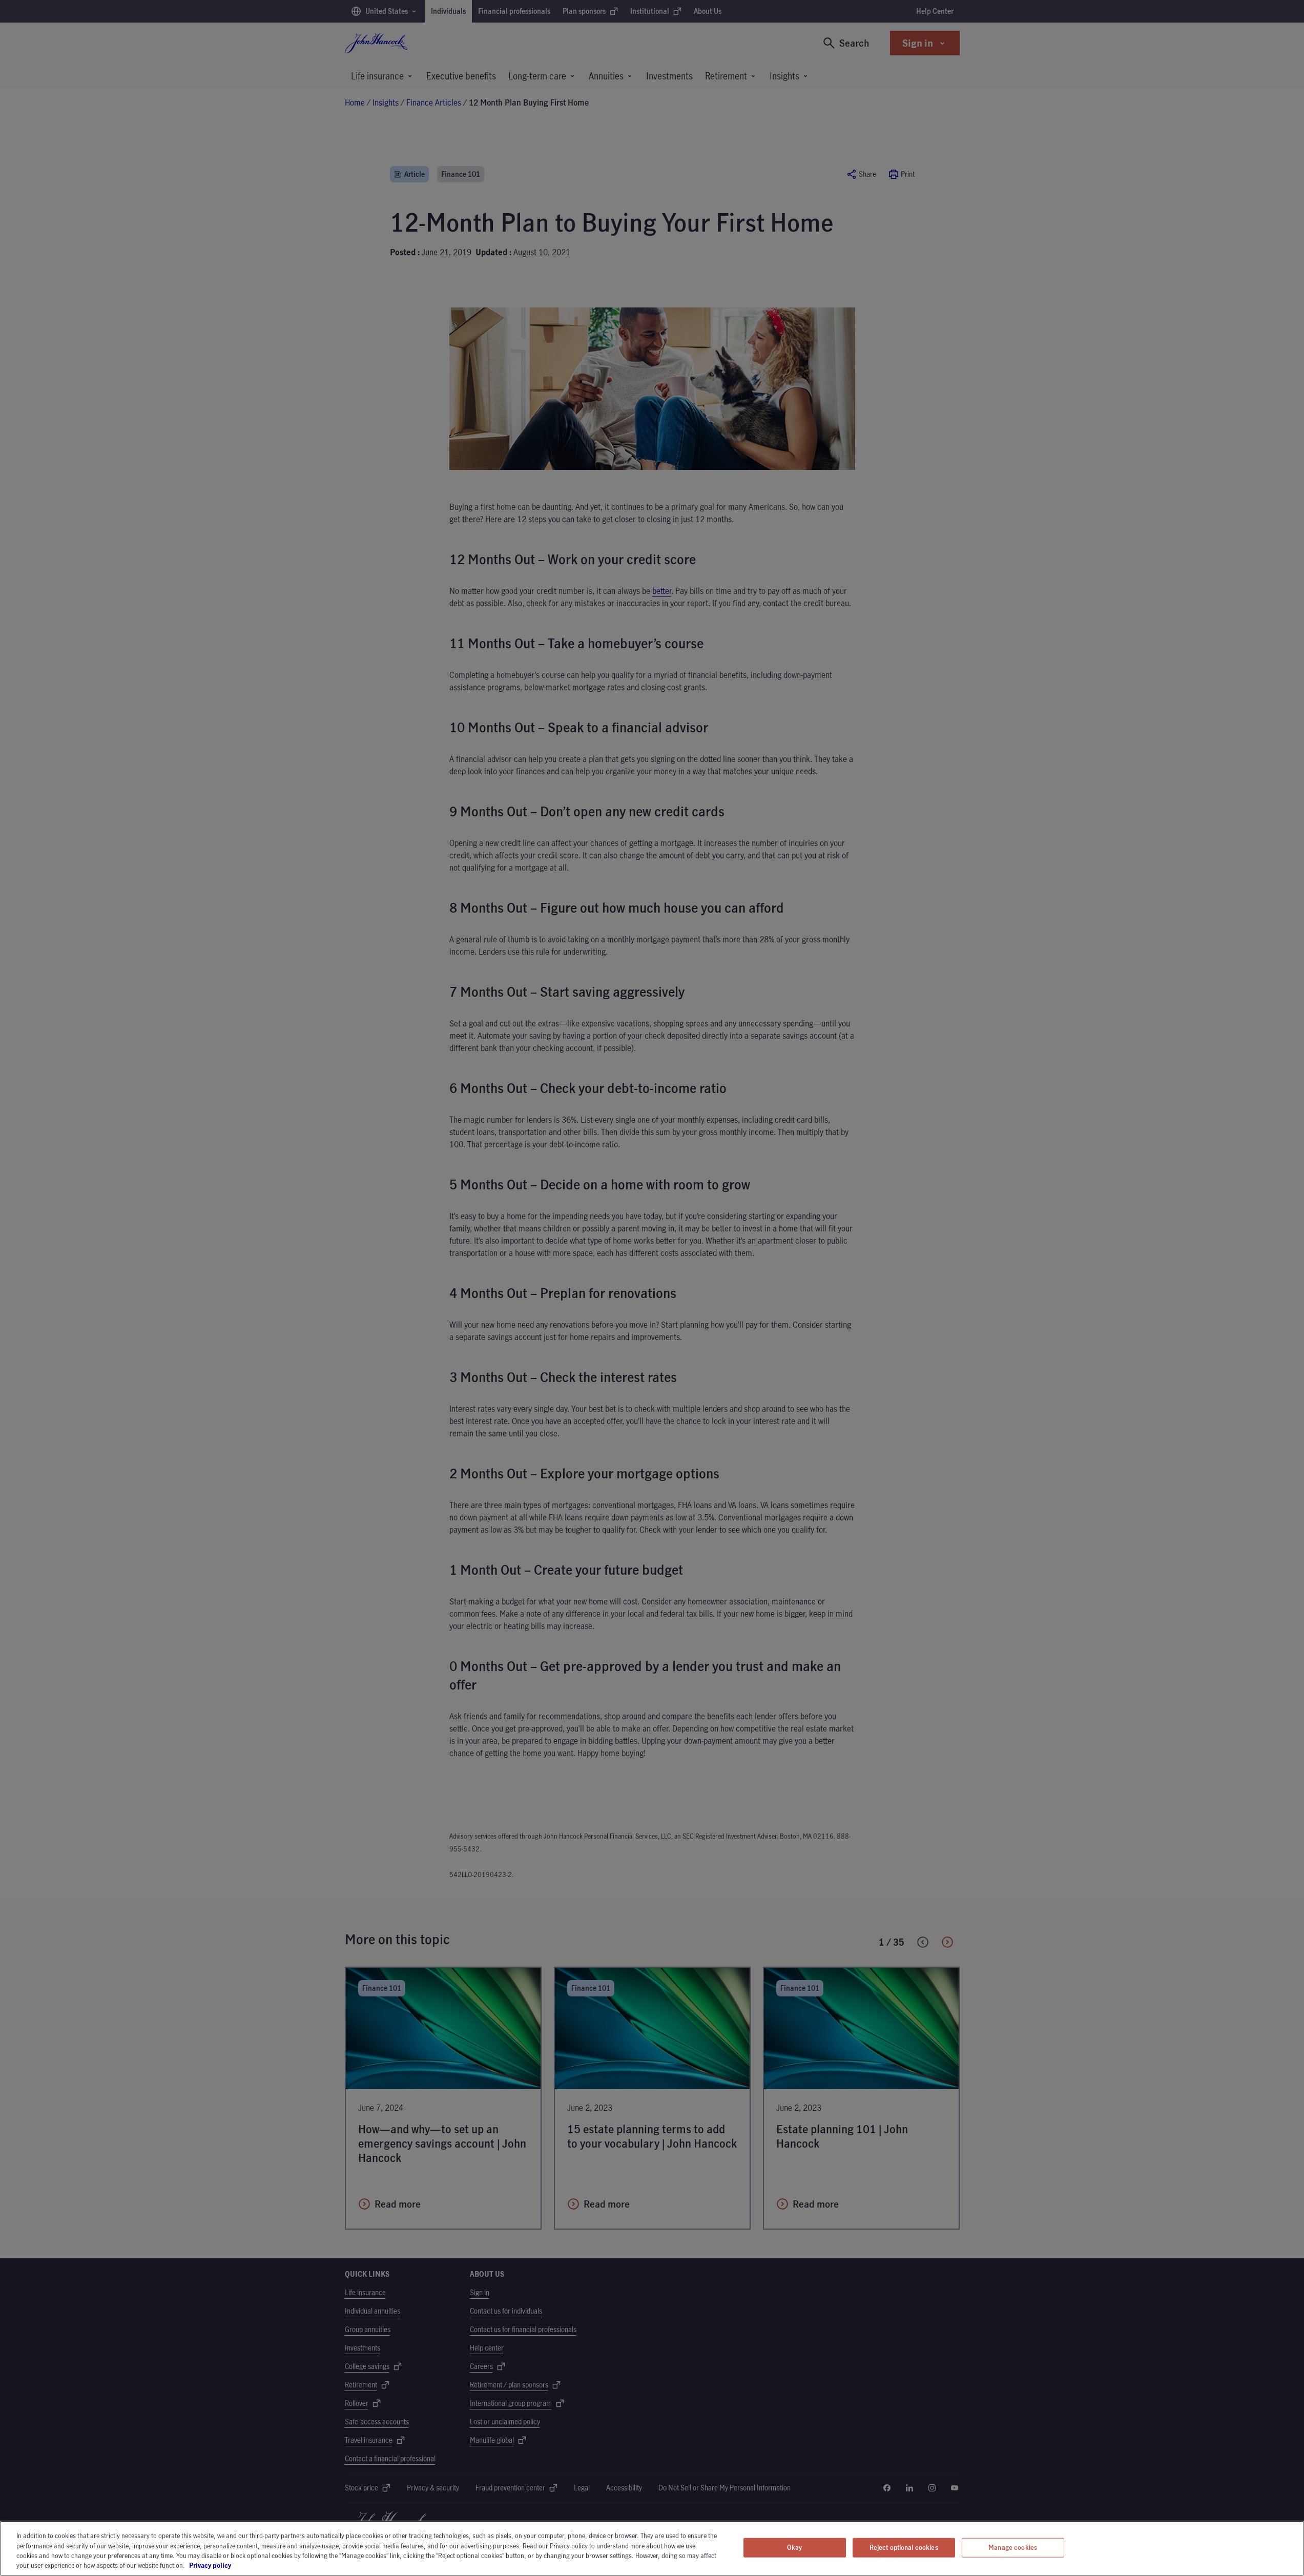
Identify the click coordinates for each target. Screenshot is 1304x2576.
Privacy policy (239, 2565)
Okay (795, 2547)
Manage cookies (1013, 2547)
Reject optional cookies (904, 2547)
